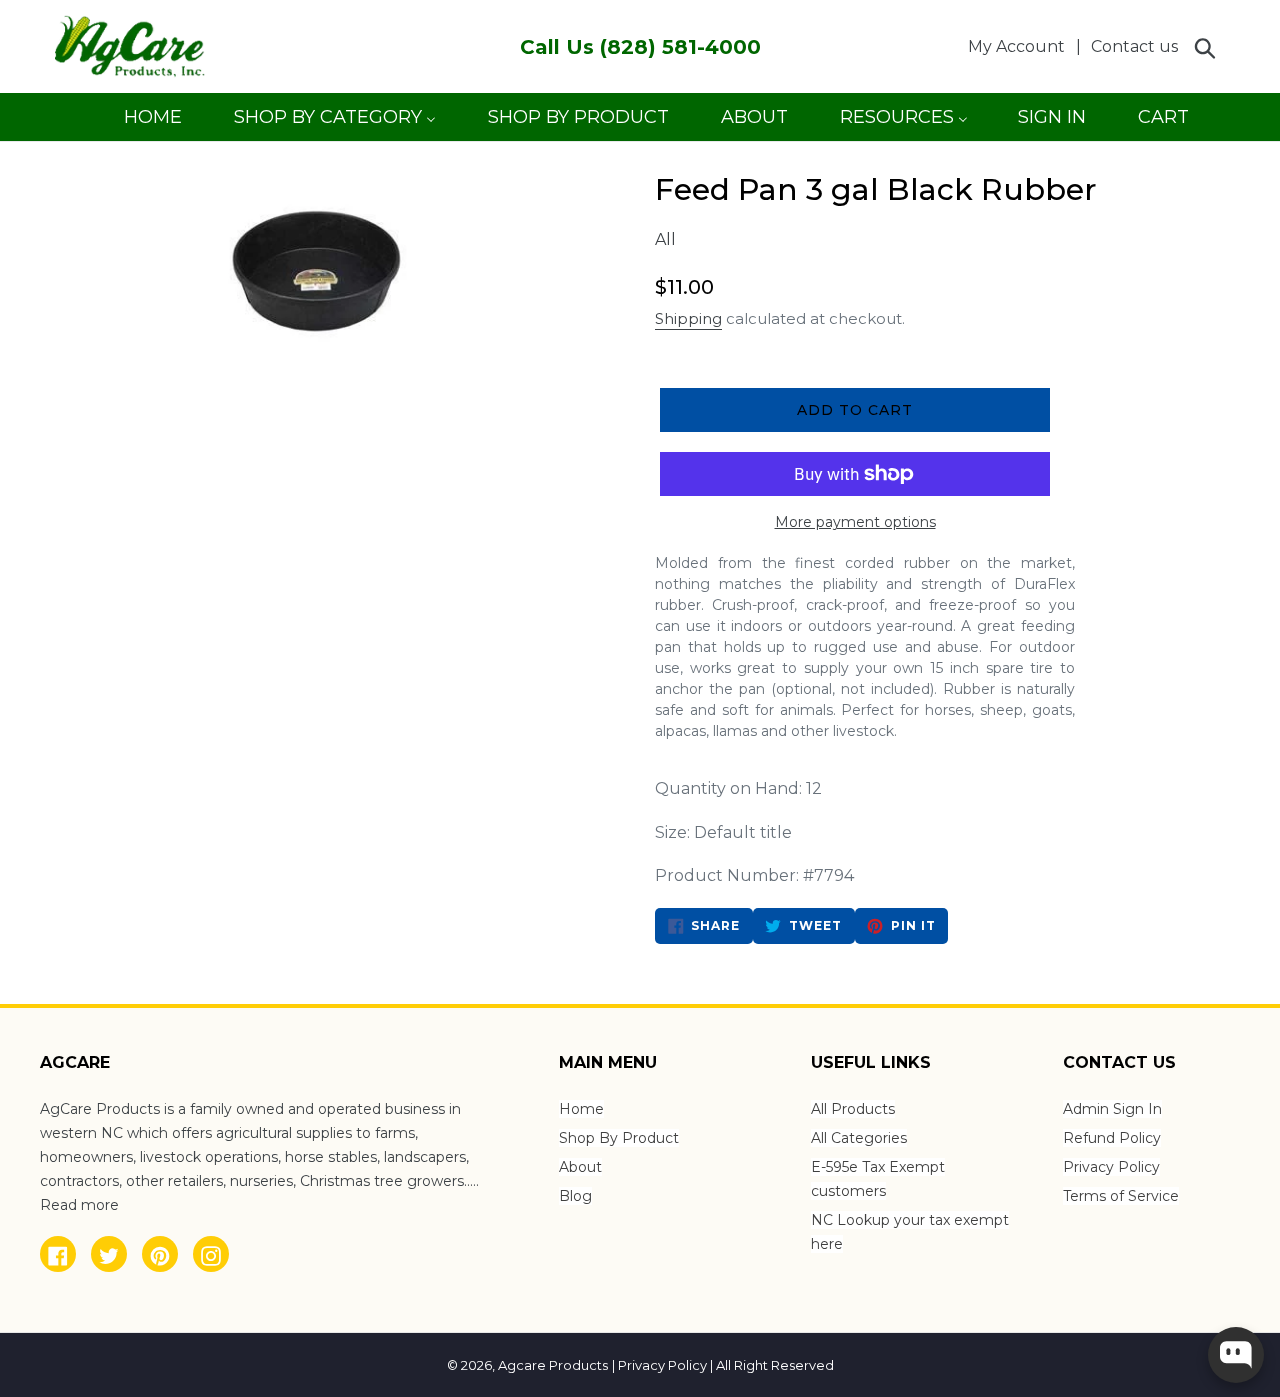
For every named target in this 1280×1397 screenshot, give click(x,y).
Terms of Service (1121, 1196)
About (580, 1167)
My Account (1022, 46)
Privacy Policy (1111, 1167)
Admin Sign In (1112, 1109)
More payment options (855, 522)
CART (1163, 123)
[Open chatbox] (1236, 1355)
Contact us (1134, 46)
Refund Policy (1112, 1138)
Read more (79, 1205)
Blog (575, 1196)
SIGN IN (1051, 123)
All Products (853, 1109)
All (665, 239)
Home (581, 1109)
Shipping (688, 318)
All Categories (859, 1138)
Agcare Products (553, 1365)
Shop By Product (619, 1138)
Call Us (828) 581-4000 (640, 47)
